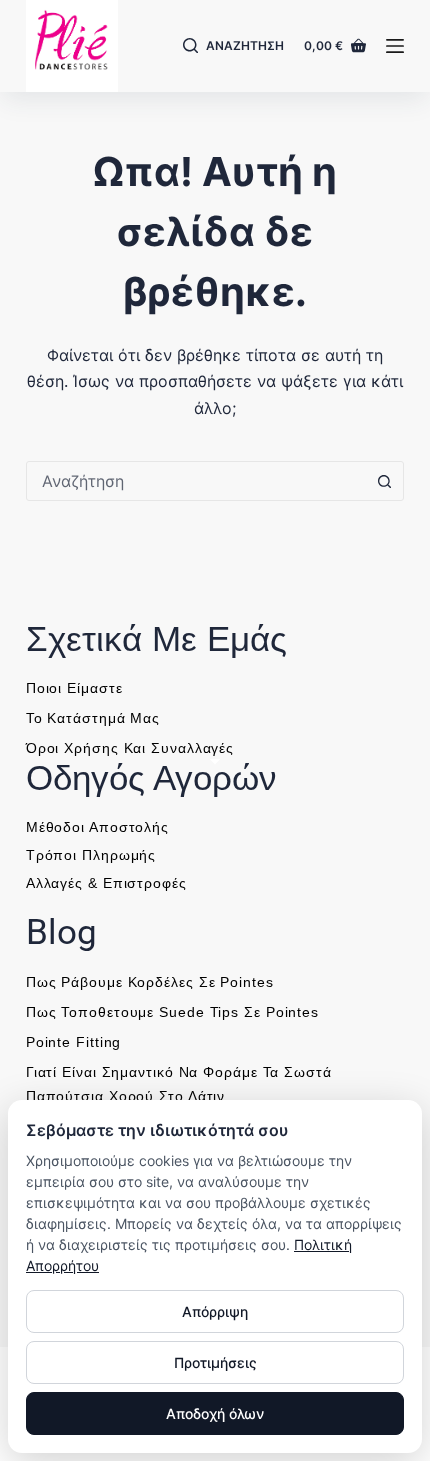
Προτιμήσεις (215, 1362)
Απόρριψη (215, 1311)
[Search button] (384, 481)
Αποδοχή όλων (215, 1413)
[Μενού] (395, 46)
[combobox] (196, 481)
